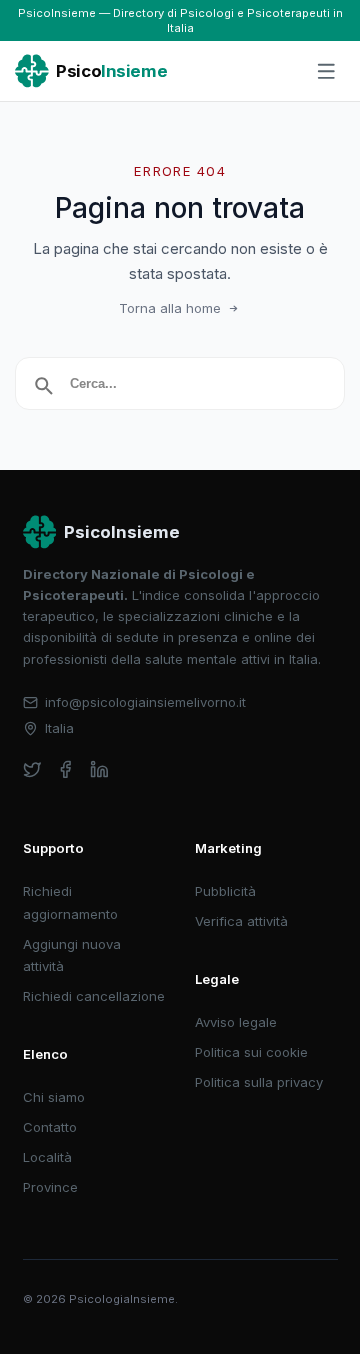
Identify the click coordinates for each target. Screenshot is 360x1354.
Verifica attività (241, 921)
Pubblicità (225, 891)
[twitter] (32, 769)
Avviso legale (236, 1022)
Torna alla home (170, 308)
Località (47, 1157)
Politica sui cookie (251, 1052)
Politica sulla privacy (259, 1082)
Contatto (50, 1127)
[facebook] (65, 769)
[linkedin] (99, 769)
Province (50, 1187)
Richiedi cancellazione (94, 996)
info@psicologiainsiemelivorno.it (145, 702)
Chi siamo (54, 1097)
